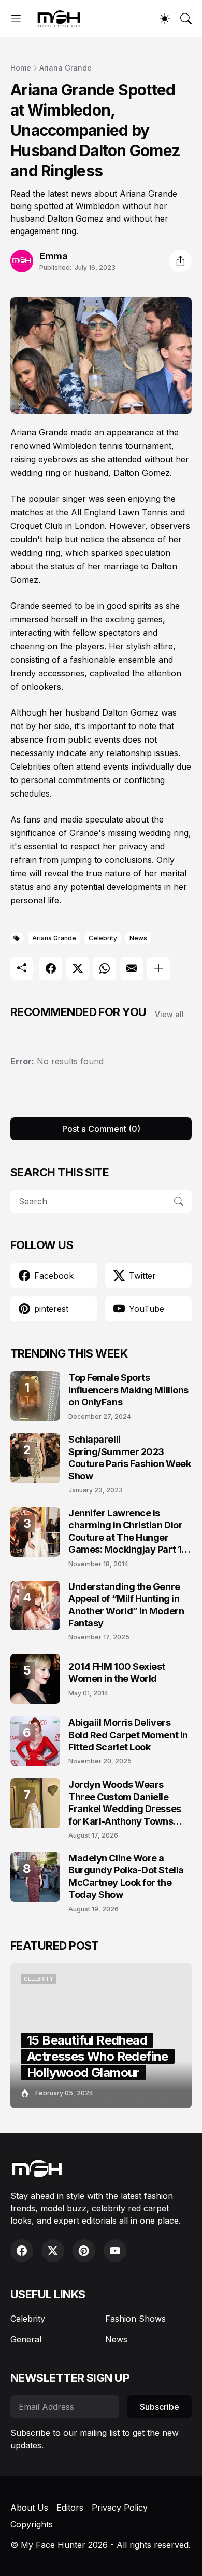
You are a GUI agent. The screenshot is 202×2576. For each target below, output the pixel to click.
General (26, 2339)
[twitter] (53, 2251)
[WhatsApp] (105, 968)
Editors (70, 2508)
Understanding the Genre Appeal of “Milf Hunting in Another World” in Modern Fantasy (126, 1605)
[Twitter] (78, 968)
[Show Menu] (16, 19)
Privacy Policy (120, 2508)
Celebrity (103, 938)
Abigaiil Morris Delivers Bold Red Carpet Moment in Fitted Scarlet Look (128, 1735)
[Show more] (158, 968)
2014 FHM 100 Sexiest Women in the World (117, 1673)
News (138, 938)
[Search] (186, 19)
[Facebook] (51, 968)
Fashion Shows (135, 2319)
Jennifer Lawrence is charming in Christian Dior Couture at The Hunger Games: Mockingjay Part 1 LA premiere (125, 1532)
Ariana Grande (66, 68)
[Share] (180, 261)
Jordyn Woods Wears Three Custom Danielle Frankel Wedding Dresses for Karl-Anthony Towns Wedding (125, 1803)
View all (169, 1014)
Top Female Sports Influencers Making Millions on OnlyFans (128, 1390)
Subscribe (160, 2407)
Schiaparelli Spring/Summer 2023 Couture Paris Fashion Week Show (129, 1457)
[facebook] (22, 2251)
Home (21, 68)
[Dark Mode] (165, 19)
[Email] (132, 968)
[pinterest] (84, 2251)
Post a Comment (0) (101, 1129)
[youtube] (115, 2251)
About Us (29, 2508)
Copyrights (32, 2524)
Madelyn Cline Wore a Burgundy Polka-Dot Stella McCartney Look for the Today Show (126, 1876)
